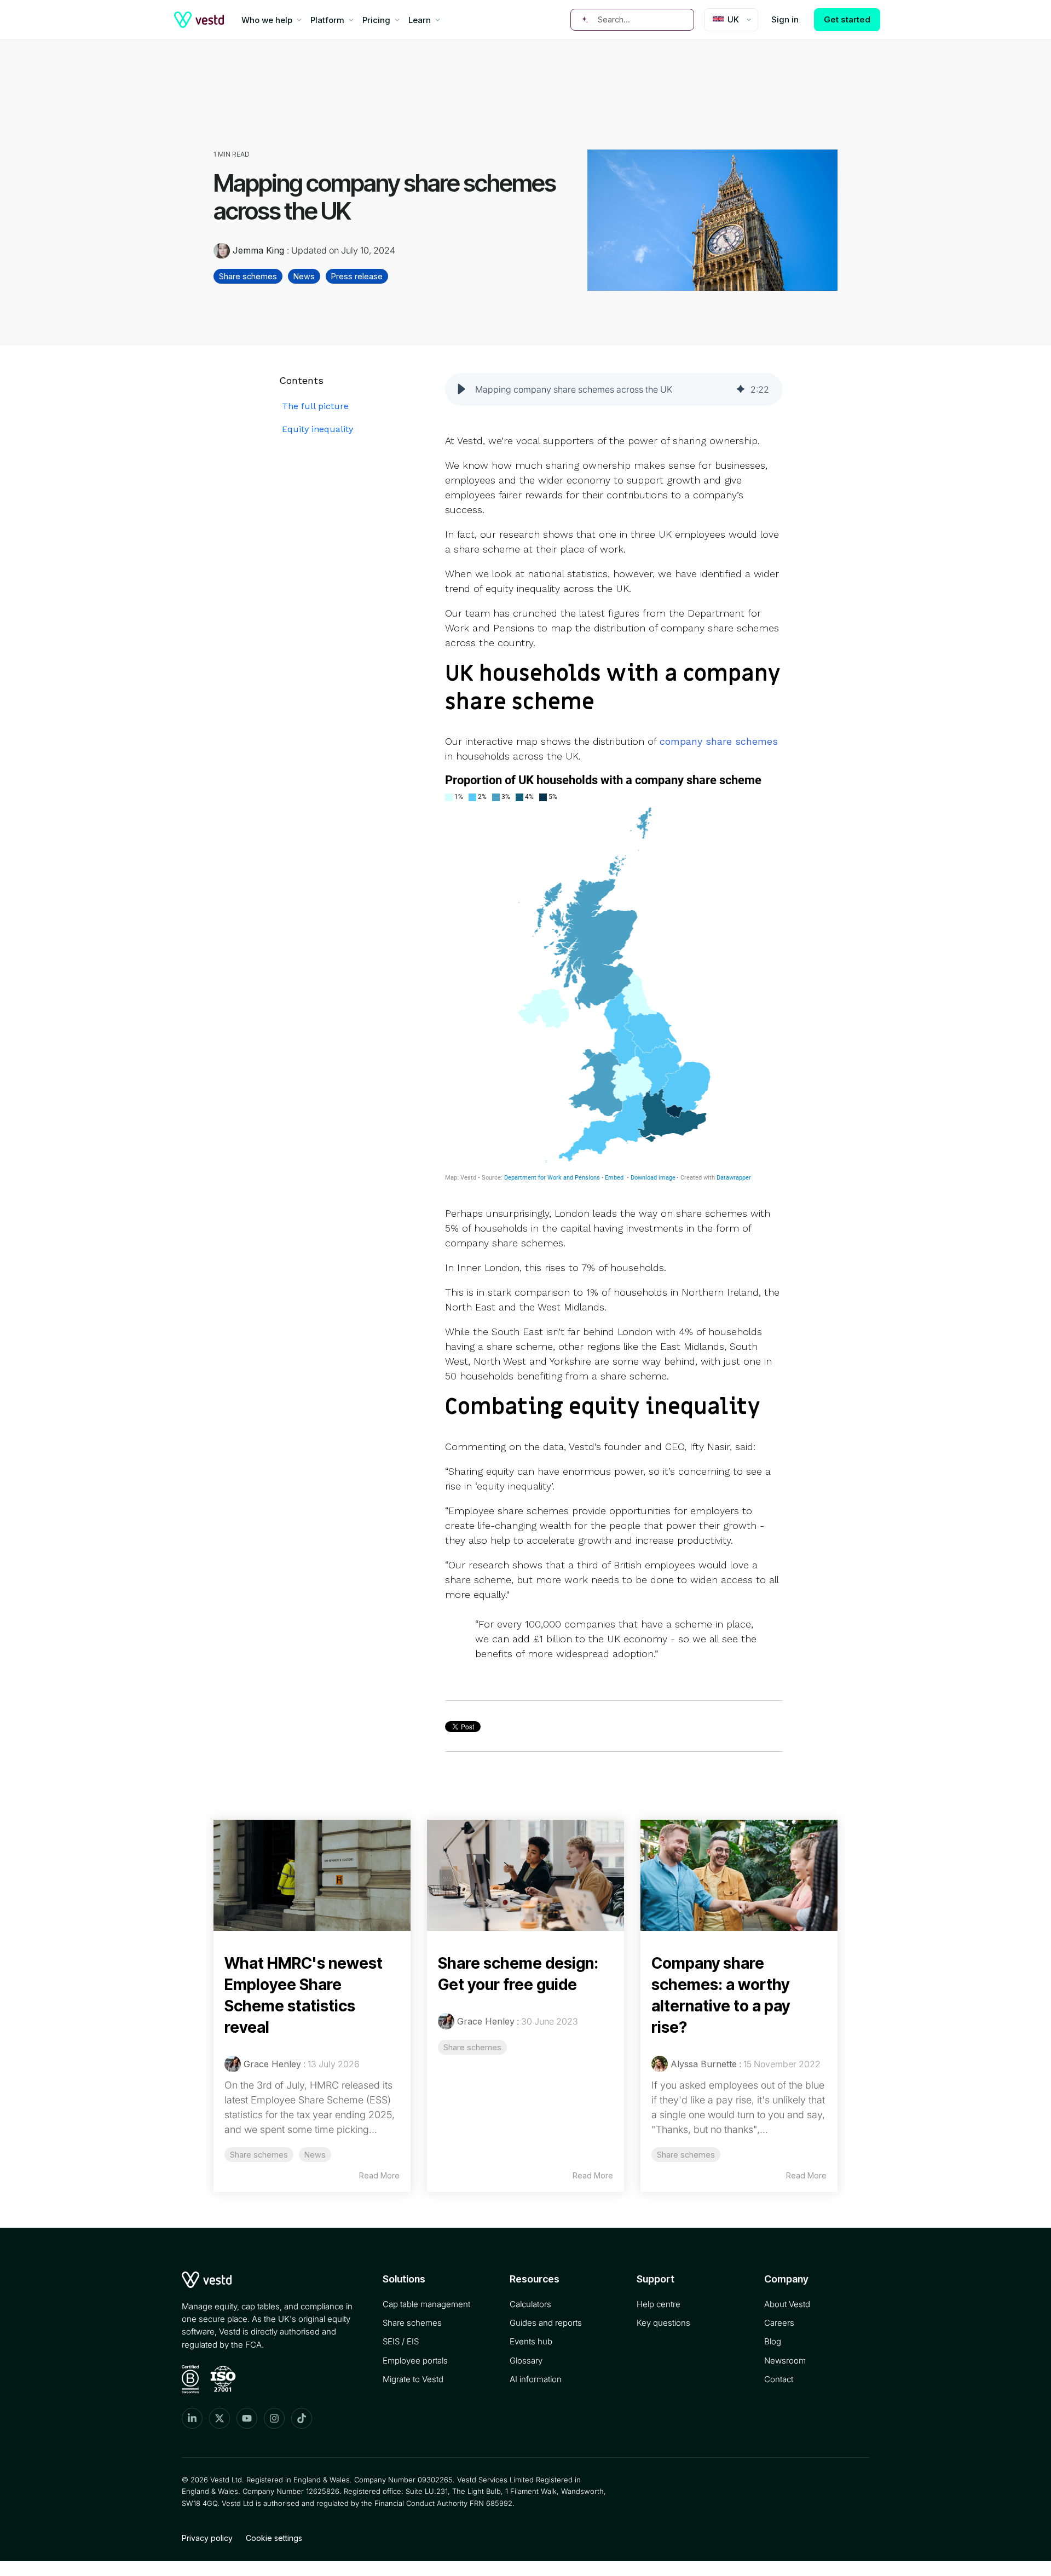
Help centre (659, 2304)
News (304, 276)
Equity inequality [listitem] (317, 429)
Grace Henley (272, 2064)
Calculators (530, 2304)
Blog (773, 2341)
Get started (847, 19)
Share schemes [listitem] (259, 2155)
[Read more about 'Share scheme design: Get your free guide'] (525, 1875)
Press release (357, 276)
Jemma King (258, 250)
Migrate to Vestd (413, 2379)
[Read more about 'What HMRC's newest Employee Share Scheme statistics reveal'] (312, 1875)
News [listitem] (315, 2155)
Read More (379, 2175)
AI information (536, 2379)
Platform (327, 20)
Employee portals (415, 2361)
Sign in (785, 19)
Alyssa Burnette (704, 2064)
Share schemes (248, 276)
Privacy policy (207, 2538)
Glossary (526, 2361)
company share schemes (719, 741)
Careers (779, 2323)
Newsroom (785, 2361)
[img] (741, 389)
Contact (779, 2379)
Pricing (376, 20)
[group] (614, 389)
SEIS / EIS (401, 2341)
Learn (420, 20)
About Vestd (787, 2304)
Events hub (531, 2341)
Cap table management (426, 2304)
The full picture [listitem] (315, 406)
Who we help (267, 20)
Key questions (663, 2323)
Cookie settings (274, 2538)
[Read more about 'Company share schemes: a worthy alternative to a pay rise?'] (739, 1875)
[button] (461, 389)
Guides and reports (546, 2323)
